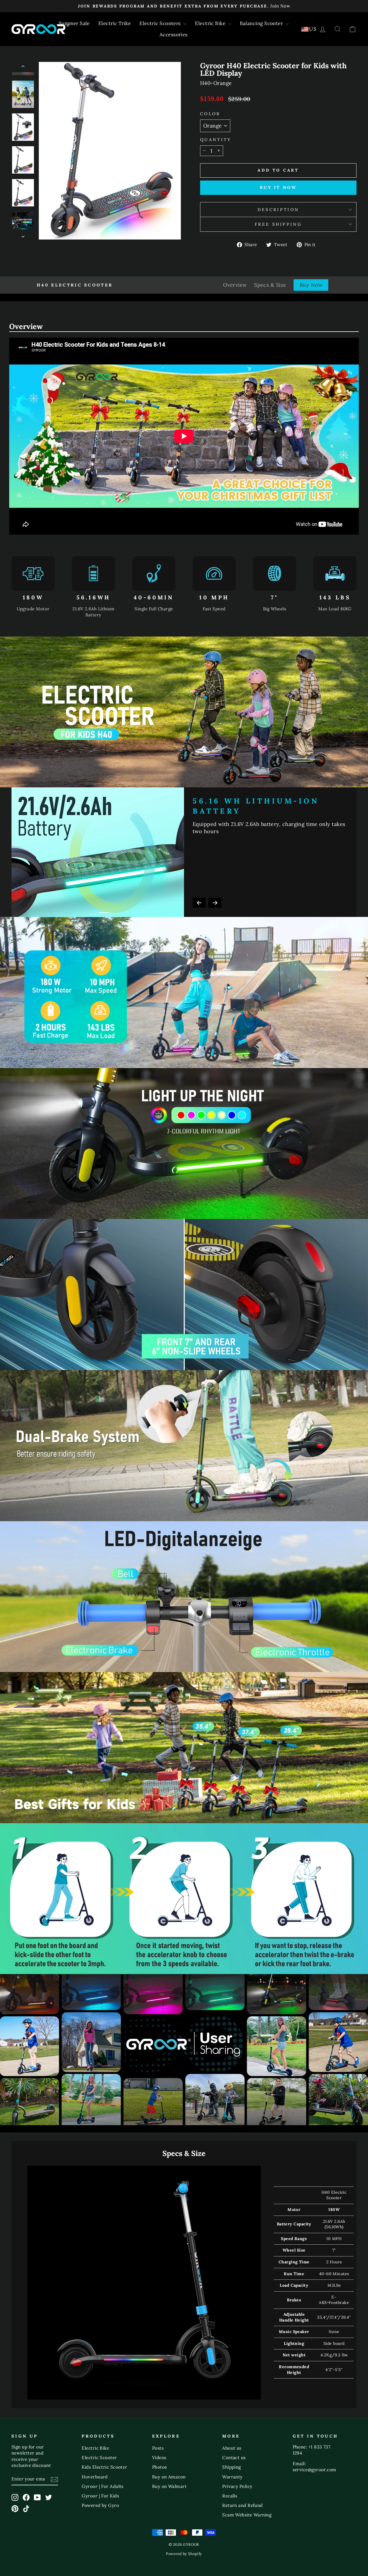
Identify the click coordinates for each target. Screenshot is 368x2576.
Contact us (234, 2458)
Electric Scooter (99, 2458)
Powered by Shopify (184, 2554)
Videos (159, 2458)
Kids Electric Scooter (104, 2467)
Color (210, 114)
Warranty (232, 2477)
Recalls (230, 2496)
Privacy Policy (237, 2486)
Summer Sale (74, 23)
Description (278, 210)
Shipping (232, 2467)
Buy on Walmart (169, 2486)
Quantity (216, 140)
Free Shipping (278, 224)
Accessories (174, 35)
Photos (160, 2467)
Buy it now (278, 187)
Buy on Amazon (169, 2477)
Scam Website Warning (247, 2515)
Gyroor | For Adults (103, 2486)
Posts (158, 2448)
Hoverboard (95, 2477)
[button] (199, 903)
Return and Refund (243, 2505)
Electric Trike (115, 23)
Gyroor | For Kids (100, 2496)
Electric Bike (211, 23)
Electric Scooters (161, 23)
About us (232, 2448)
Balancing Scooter (262, 23)
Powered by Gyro (100, 2505)
